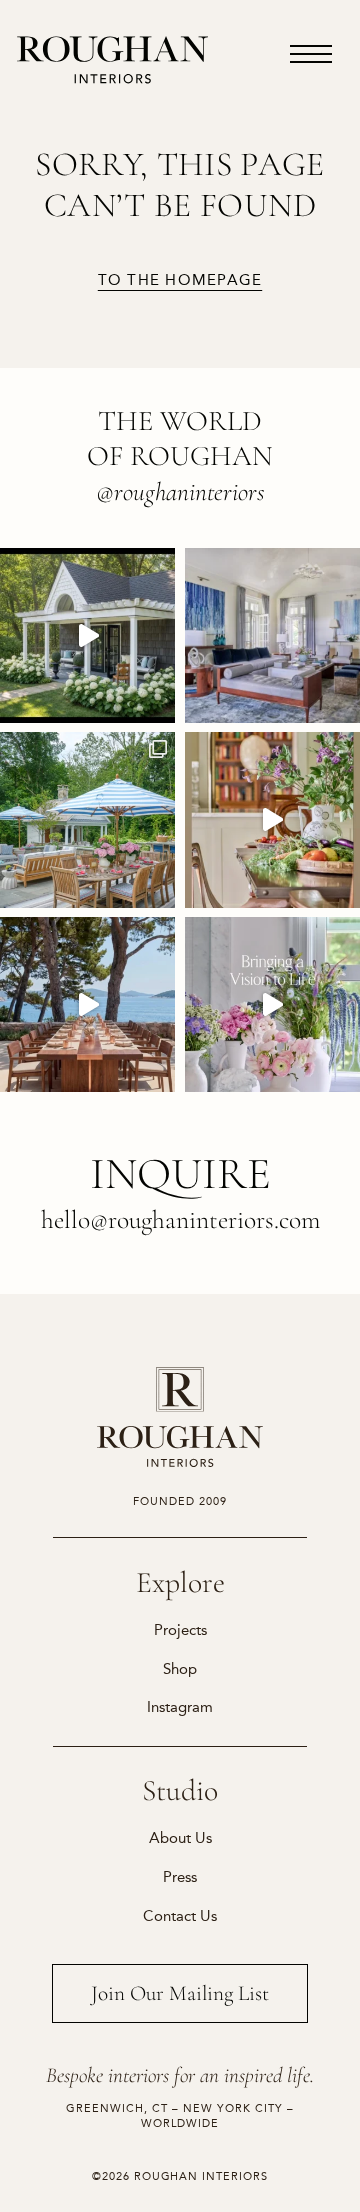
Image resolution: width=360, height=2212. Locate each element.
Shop (180, 1669)
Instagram (180, 1707)
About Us (180, 1838)
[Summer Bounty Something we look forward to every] (272, 819)
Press (180, 1877)
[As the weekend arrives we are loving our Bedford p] (87, 635)
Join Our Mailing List (180, 1993)
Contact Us (180, 1916)
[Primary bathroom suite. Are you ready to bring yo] (272, 1004)
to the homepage (180, 280)
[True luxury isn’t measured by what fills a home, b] (87, 1004)
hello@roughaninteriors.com (180, 1219)
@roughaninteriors (180, 491)
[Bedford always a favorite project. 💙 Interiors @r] (272, 635)
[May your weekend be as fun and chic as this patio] (87, 819)
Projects (180, 1630)
